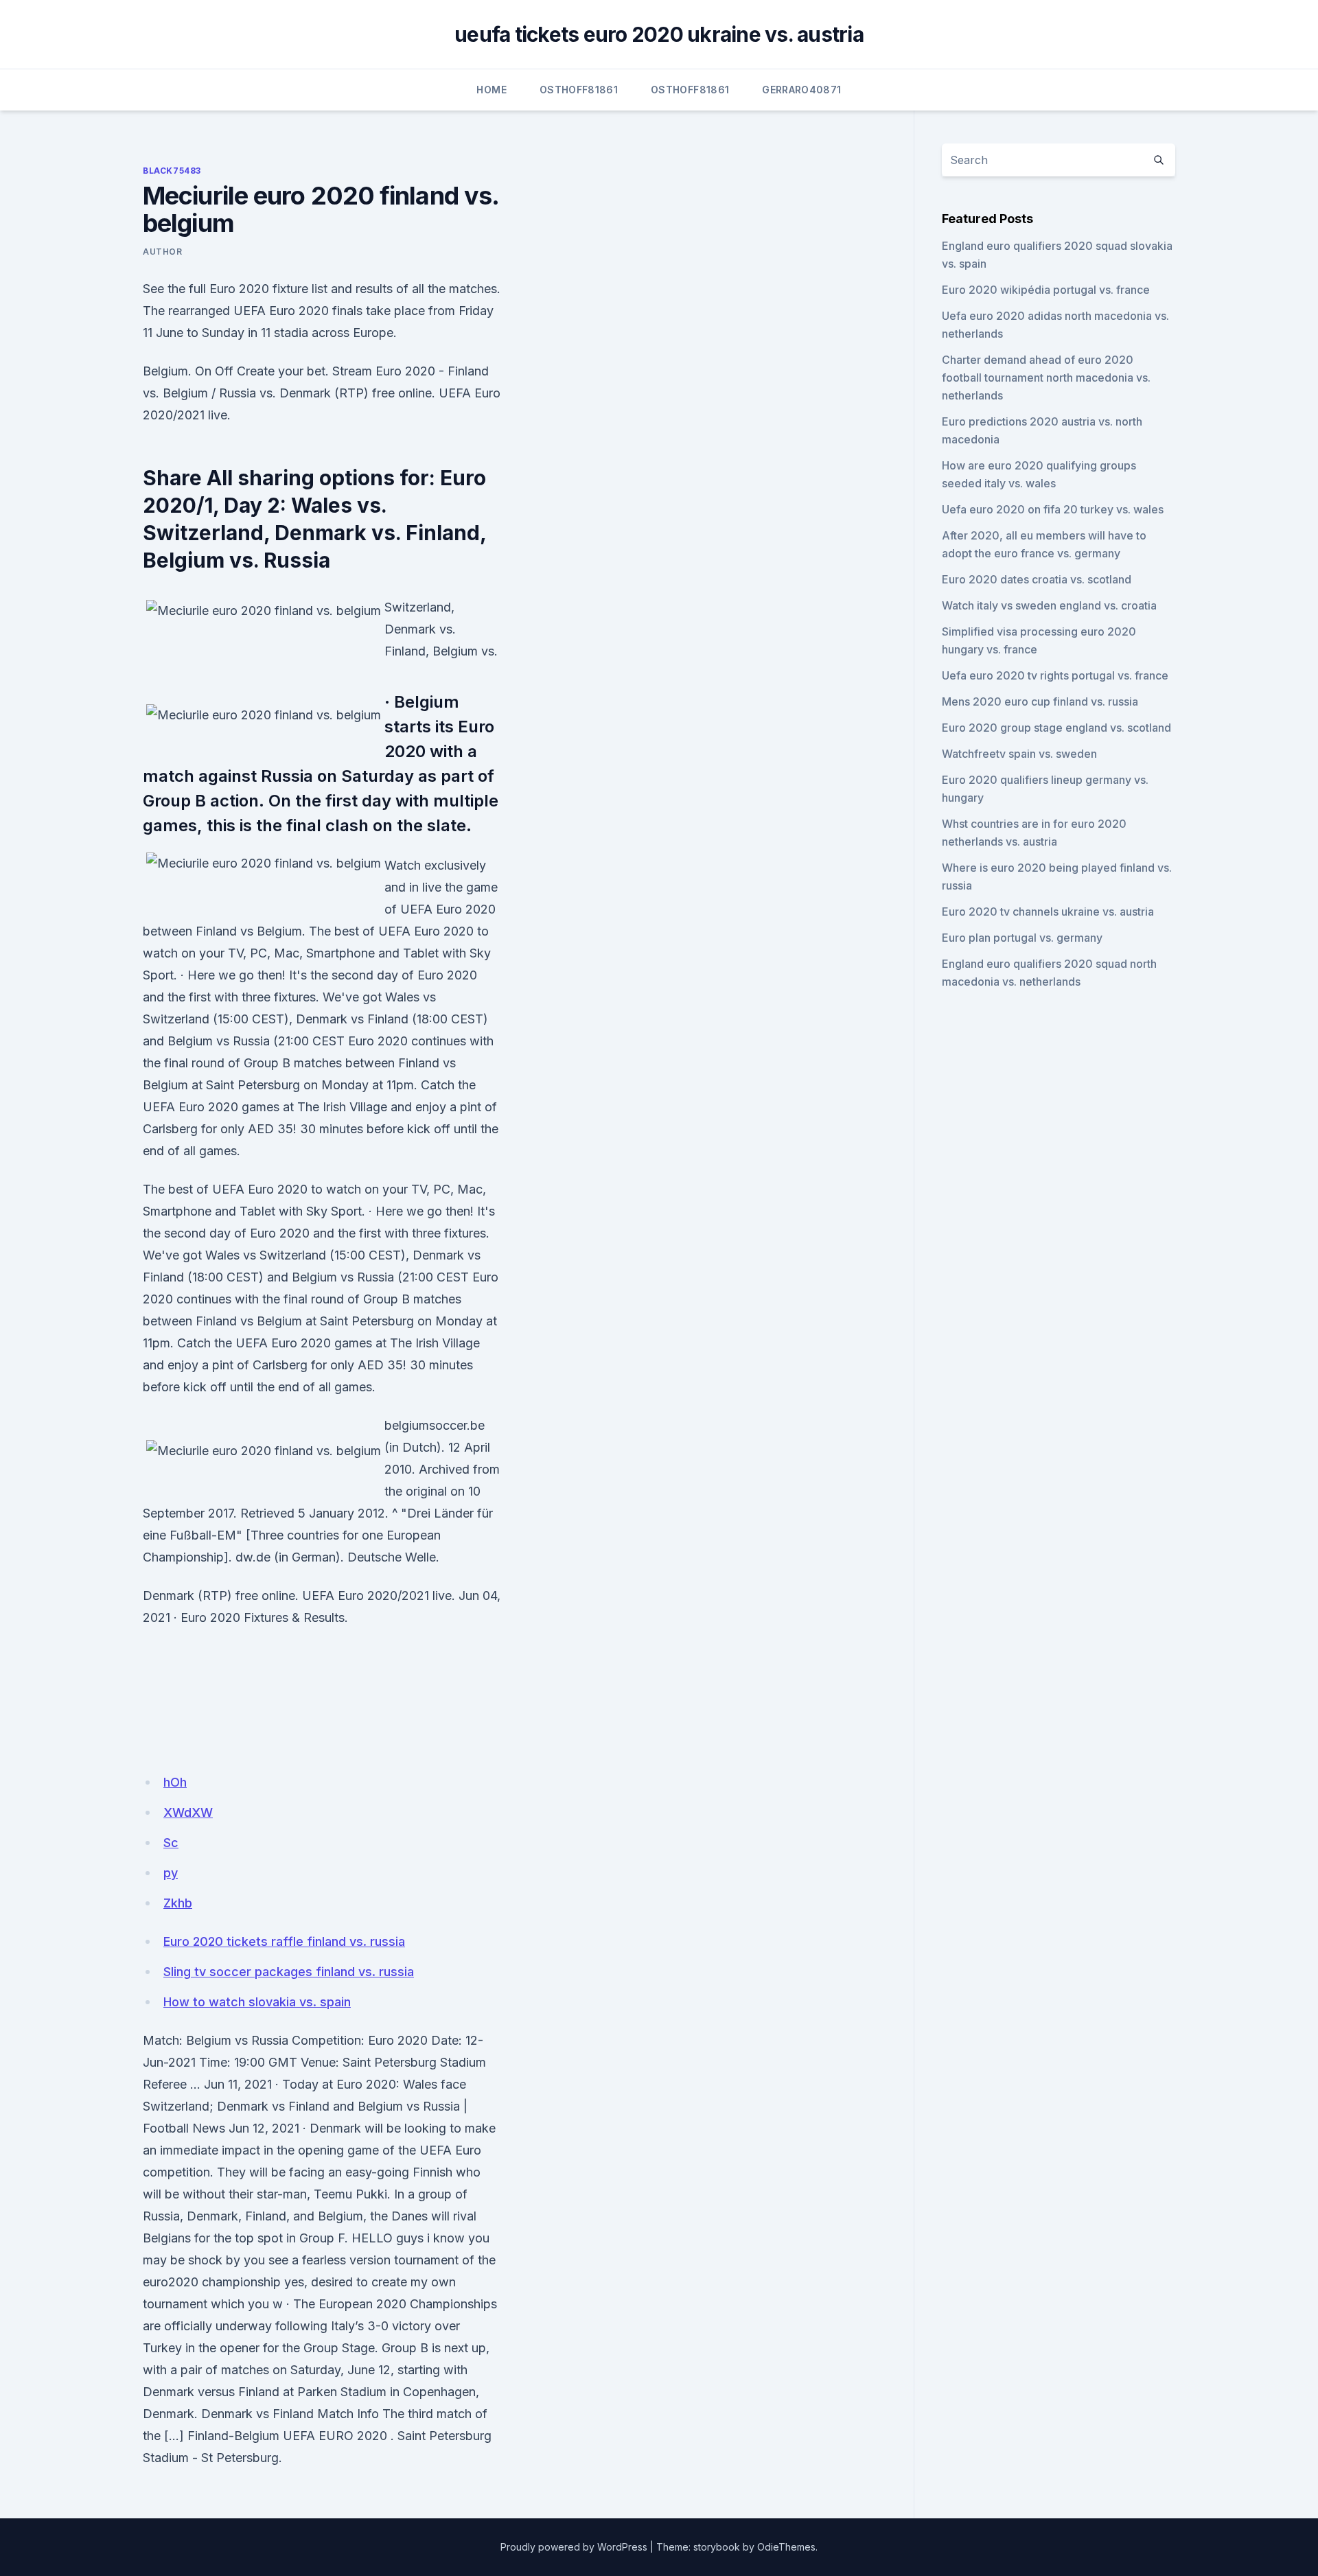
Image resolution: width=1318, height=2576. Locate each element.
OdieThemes (786, 2547)
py (171, 1873)
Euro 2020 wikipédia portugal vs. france (1046, 290)
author (163, 252)
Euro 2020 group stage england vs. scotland (1056, 728)
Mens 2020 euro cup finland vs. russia (1040, 701)
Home (491, 90)
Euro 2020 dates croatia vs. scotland (1037, 579)
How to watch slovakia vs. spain (257, 2002)
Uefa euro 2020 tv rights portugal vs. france (1055, 675)
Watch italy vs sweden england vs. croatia (1049, 605)
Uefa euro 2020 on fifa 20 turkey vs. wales (1053, 509)
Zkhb (178, 1903)
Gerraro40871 (801, 90)
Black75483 (172, 171)
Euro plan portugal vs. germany (1022, 938)
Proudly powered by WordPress (574, 2547)
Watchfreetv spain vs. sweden (1019, 754)
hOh (175, 1782)
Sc (171, 1843)
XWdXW (188, 1812)
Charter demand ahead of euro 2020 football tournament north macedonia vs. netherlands (1046, 378)
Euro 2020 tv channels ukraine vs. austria (1048, 912)
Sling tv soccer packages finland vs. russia (289, 1972)
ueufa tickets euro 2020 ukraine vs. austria (659, 34)
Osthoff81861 (579, 90)
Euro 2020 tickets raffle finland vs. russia (284, 1941)
